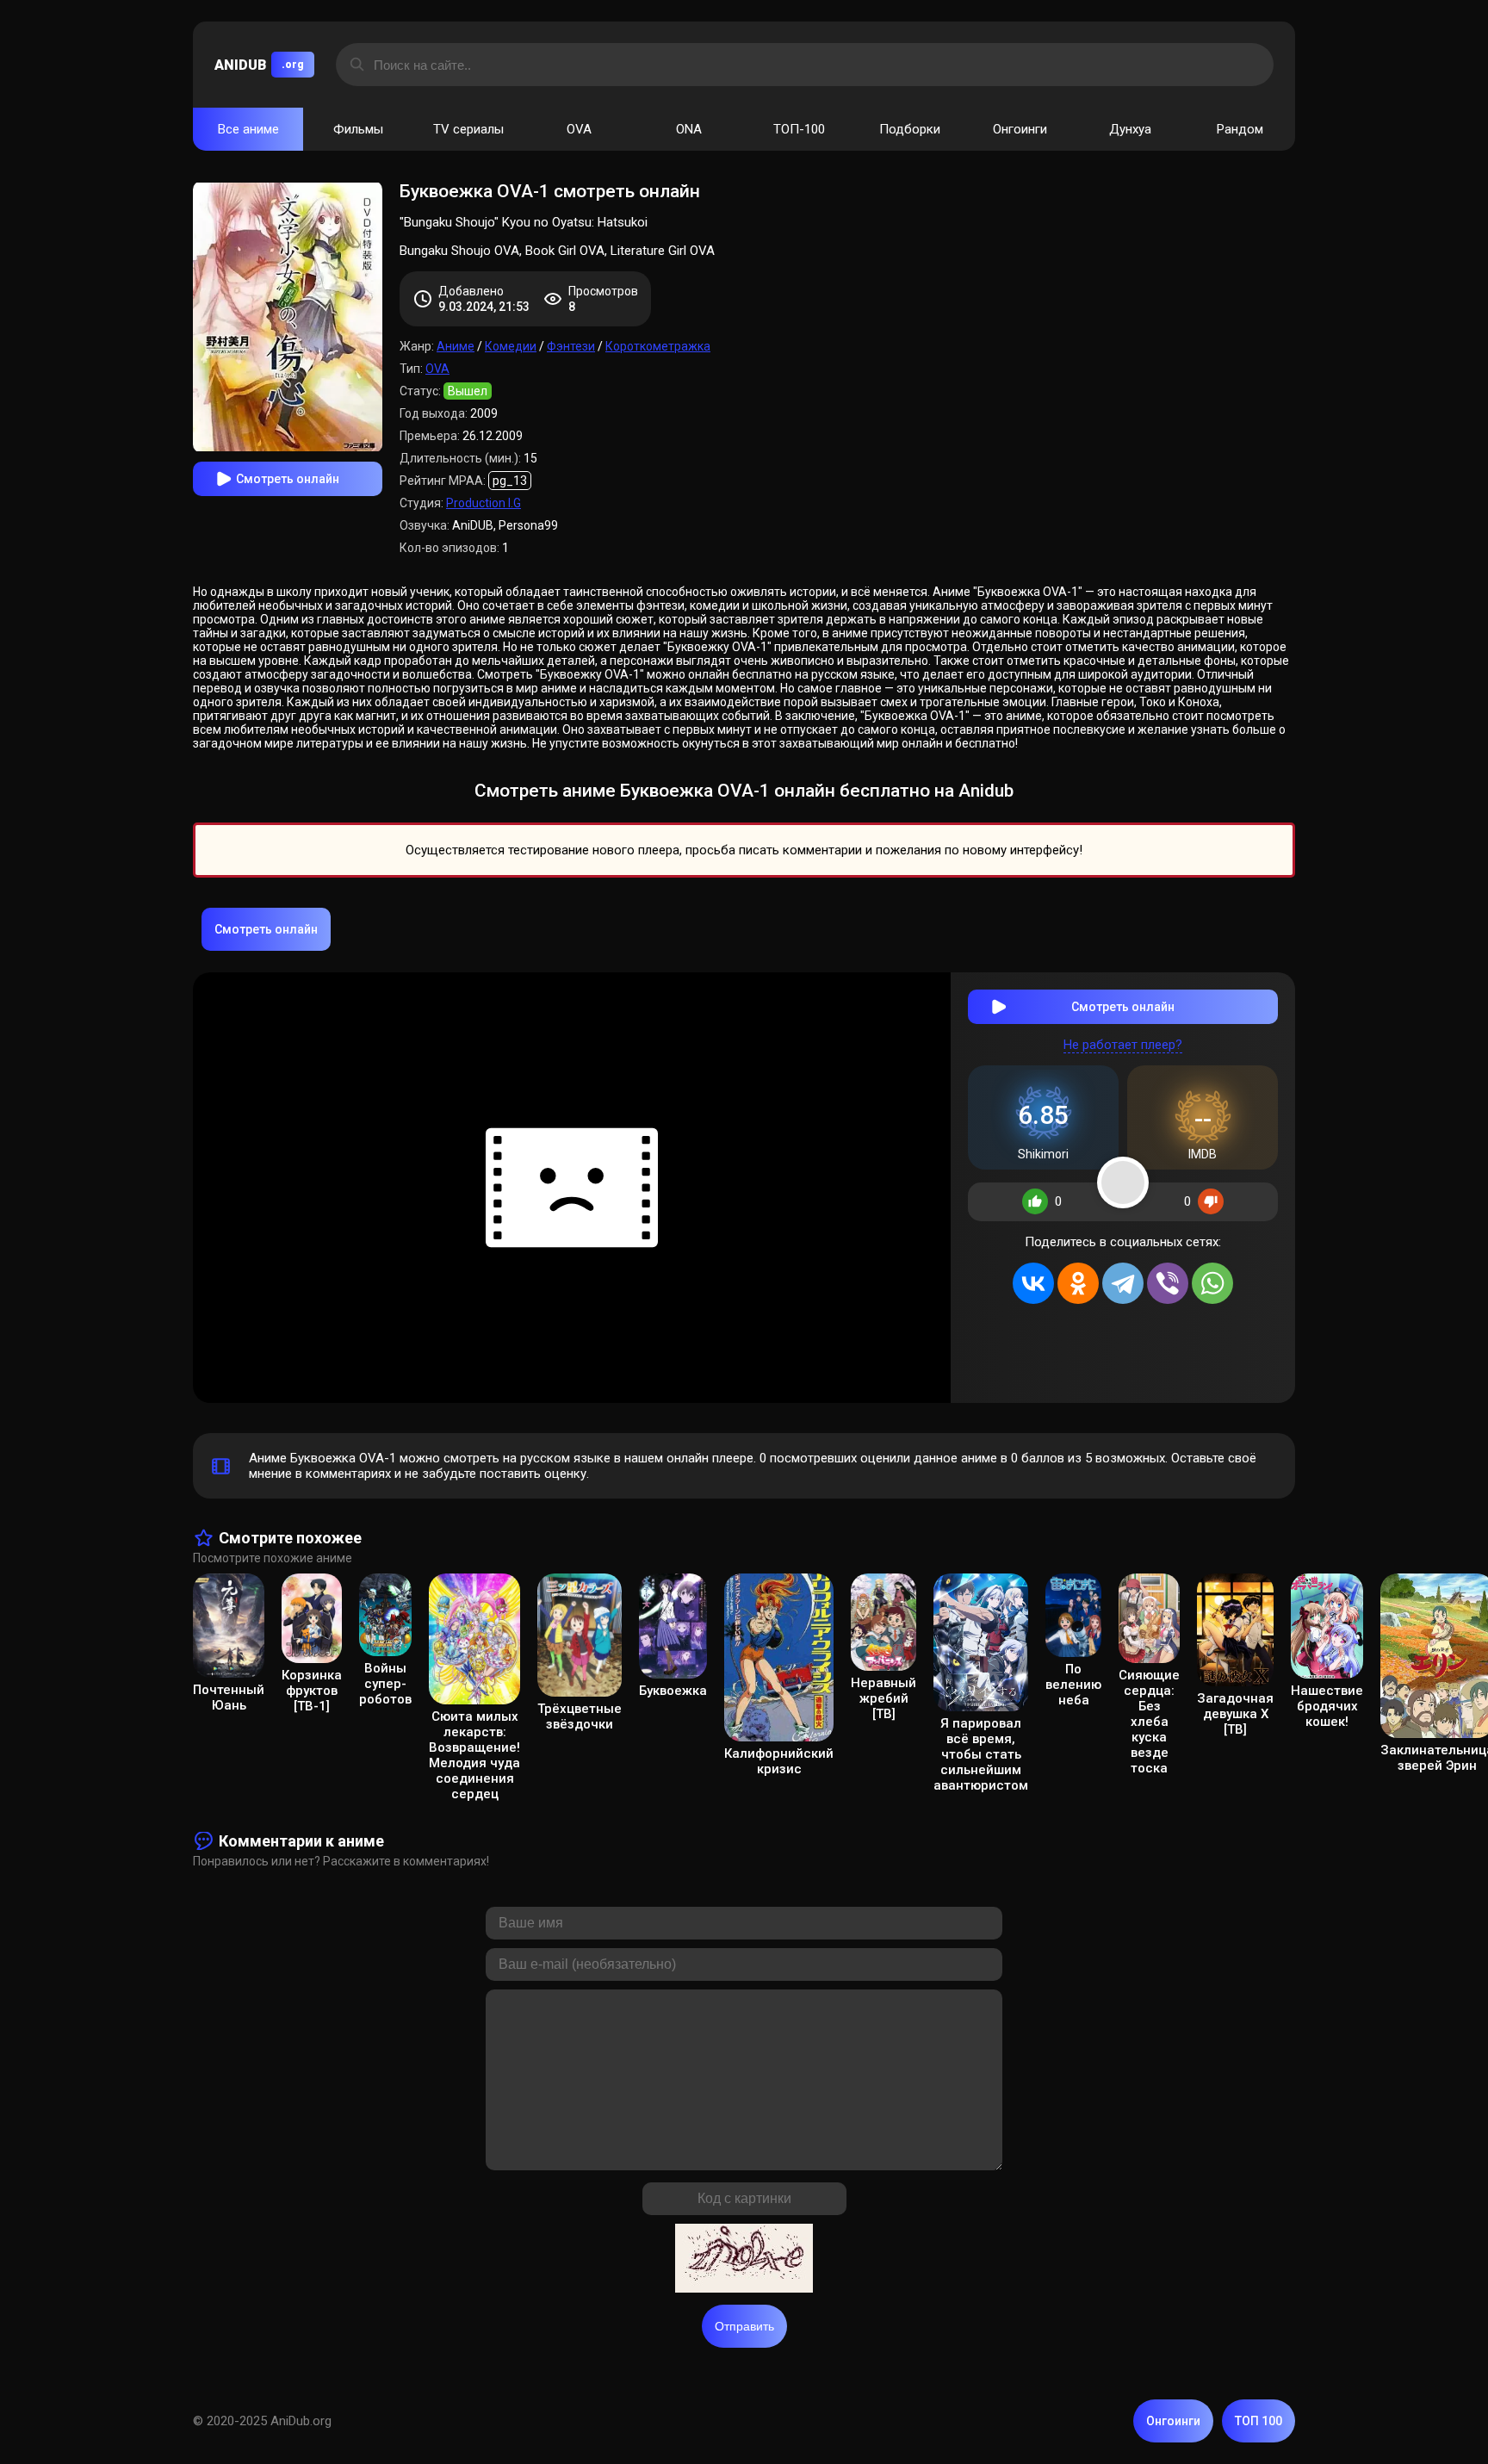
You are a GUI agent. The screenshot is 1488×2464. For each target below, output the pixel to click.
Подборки (910, 129)
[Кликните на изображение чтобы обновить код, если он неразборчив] (744, 2260)
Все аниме (248, 129)
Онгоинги (1020, 129)
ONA (689, 129)
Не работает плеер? (1123, 1045)
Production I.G (484, 503)
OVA (579, 129)
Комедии (511, 346)
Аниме (456, 346)
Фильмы (358, 129)
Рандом (1240, 129)
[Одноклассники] (1078, 1283)
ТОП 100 (1259, 2421)
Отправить (744, 2326)
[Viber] (1168, 1283)
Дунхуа (1130, 129)
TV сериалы (468, 129)
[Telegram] (1123, 1283)
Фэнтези (571, 346)
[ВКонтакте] (1033, 1283)
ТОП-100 (799, 129)
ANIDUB (259, 65)
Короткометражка (658, 346)
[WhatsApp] (1212, 1283)
